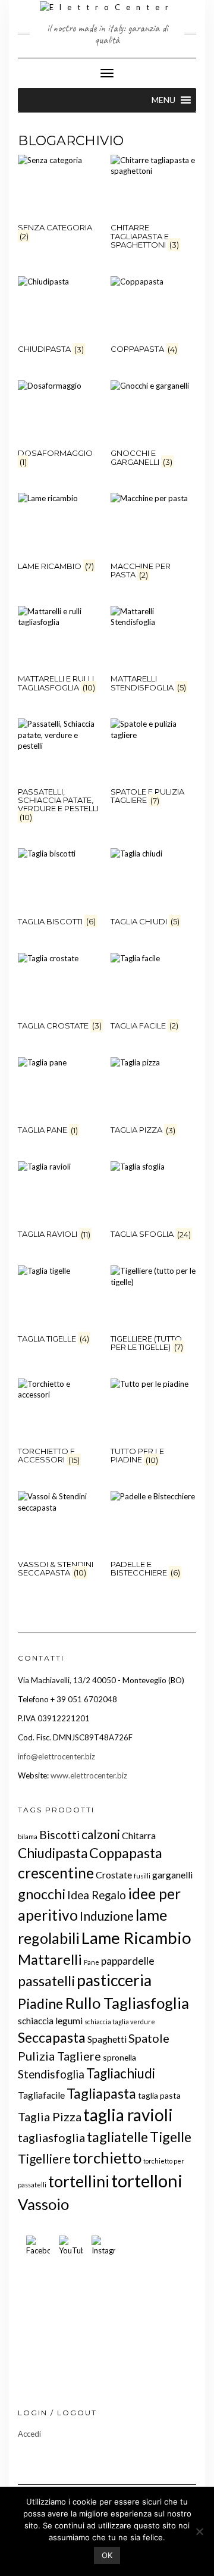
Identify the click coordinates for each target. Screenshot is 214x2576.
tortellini (79, 2181)
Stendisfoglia (51, 2074)
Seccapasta (52, 2037)
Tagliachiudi (121, 2073)
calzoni (101, 1834)
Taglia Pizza (50, 2117)
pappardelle (128, 1961)
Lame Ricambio (136, 1938)
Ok (107, 2555)
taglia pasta (159, 2095)
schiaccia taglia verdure (120, 2022)
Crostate (114, 1875)
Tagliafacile (41, 2095)
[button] (163, 100)
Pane (92, 1962)
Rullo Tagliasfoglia (127, 2003)
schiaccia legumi (50, 2020)
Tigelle (171, 2137)
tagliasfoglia (51, 2137)
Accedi (29, 2434)
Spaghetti (107, 2039)
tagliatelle (117, 2137)
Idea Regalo (97, 1895)
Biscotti (59, 1835)
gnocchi (42, 1894)
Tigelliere (44, 2158)
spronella (119, 2057)
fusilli (142, 1876)
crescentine (56, 1873)
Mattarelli (50, 1959)
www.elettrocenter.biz (89, 1775)
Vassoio (43, 2204)
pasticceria (114, 1980)
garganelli (172, 1875)
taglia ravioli (128, 2115)
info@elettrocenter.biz (56, 1756)
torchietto (107, 2158)
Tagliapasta (101, 2093)
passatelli (46, 1981)
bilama (28, 1836)
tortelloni (147, 2180)
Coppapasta (126, 1853)
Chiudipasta (53, 1853)
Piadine (40, 2003)
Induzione (107, 1916)
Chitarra (139, 1835)
